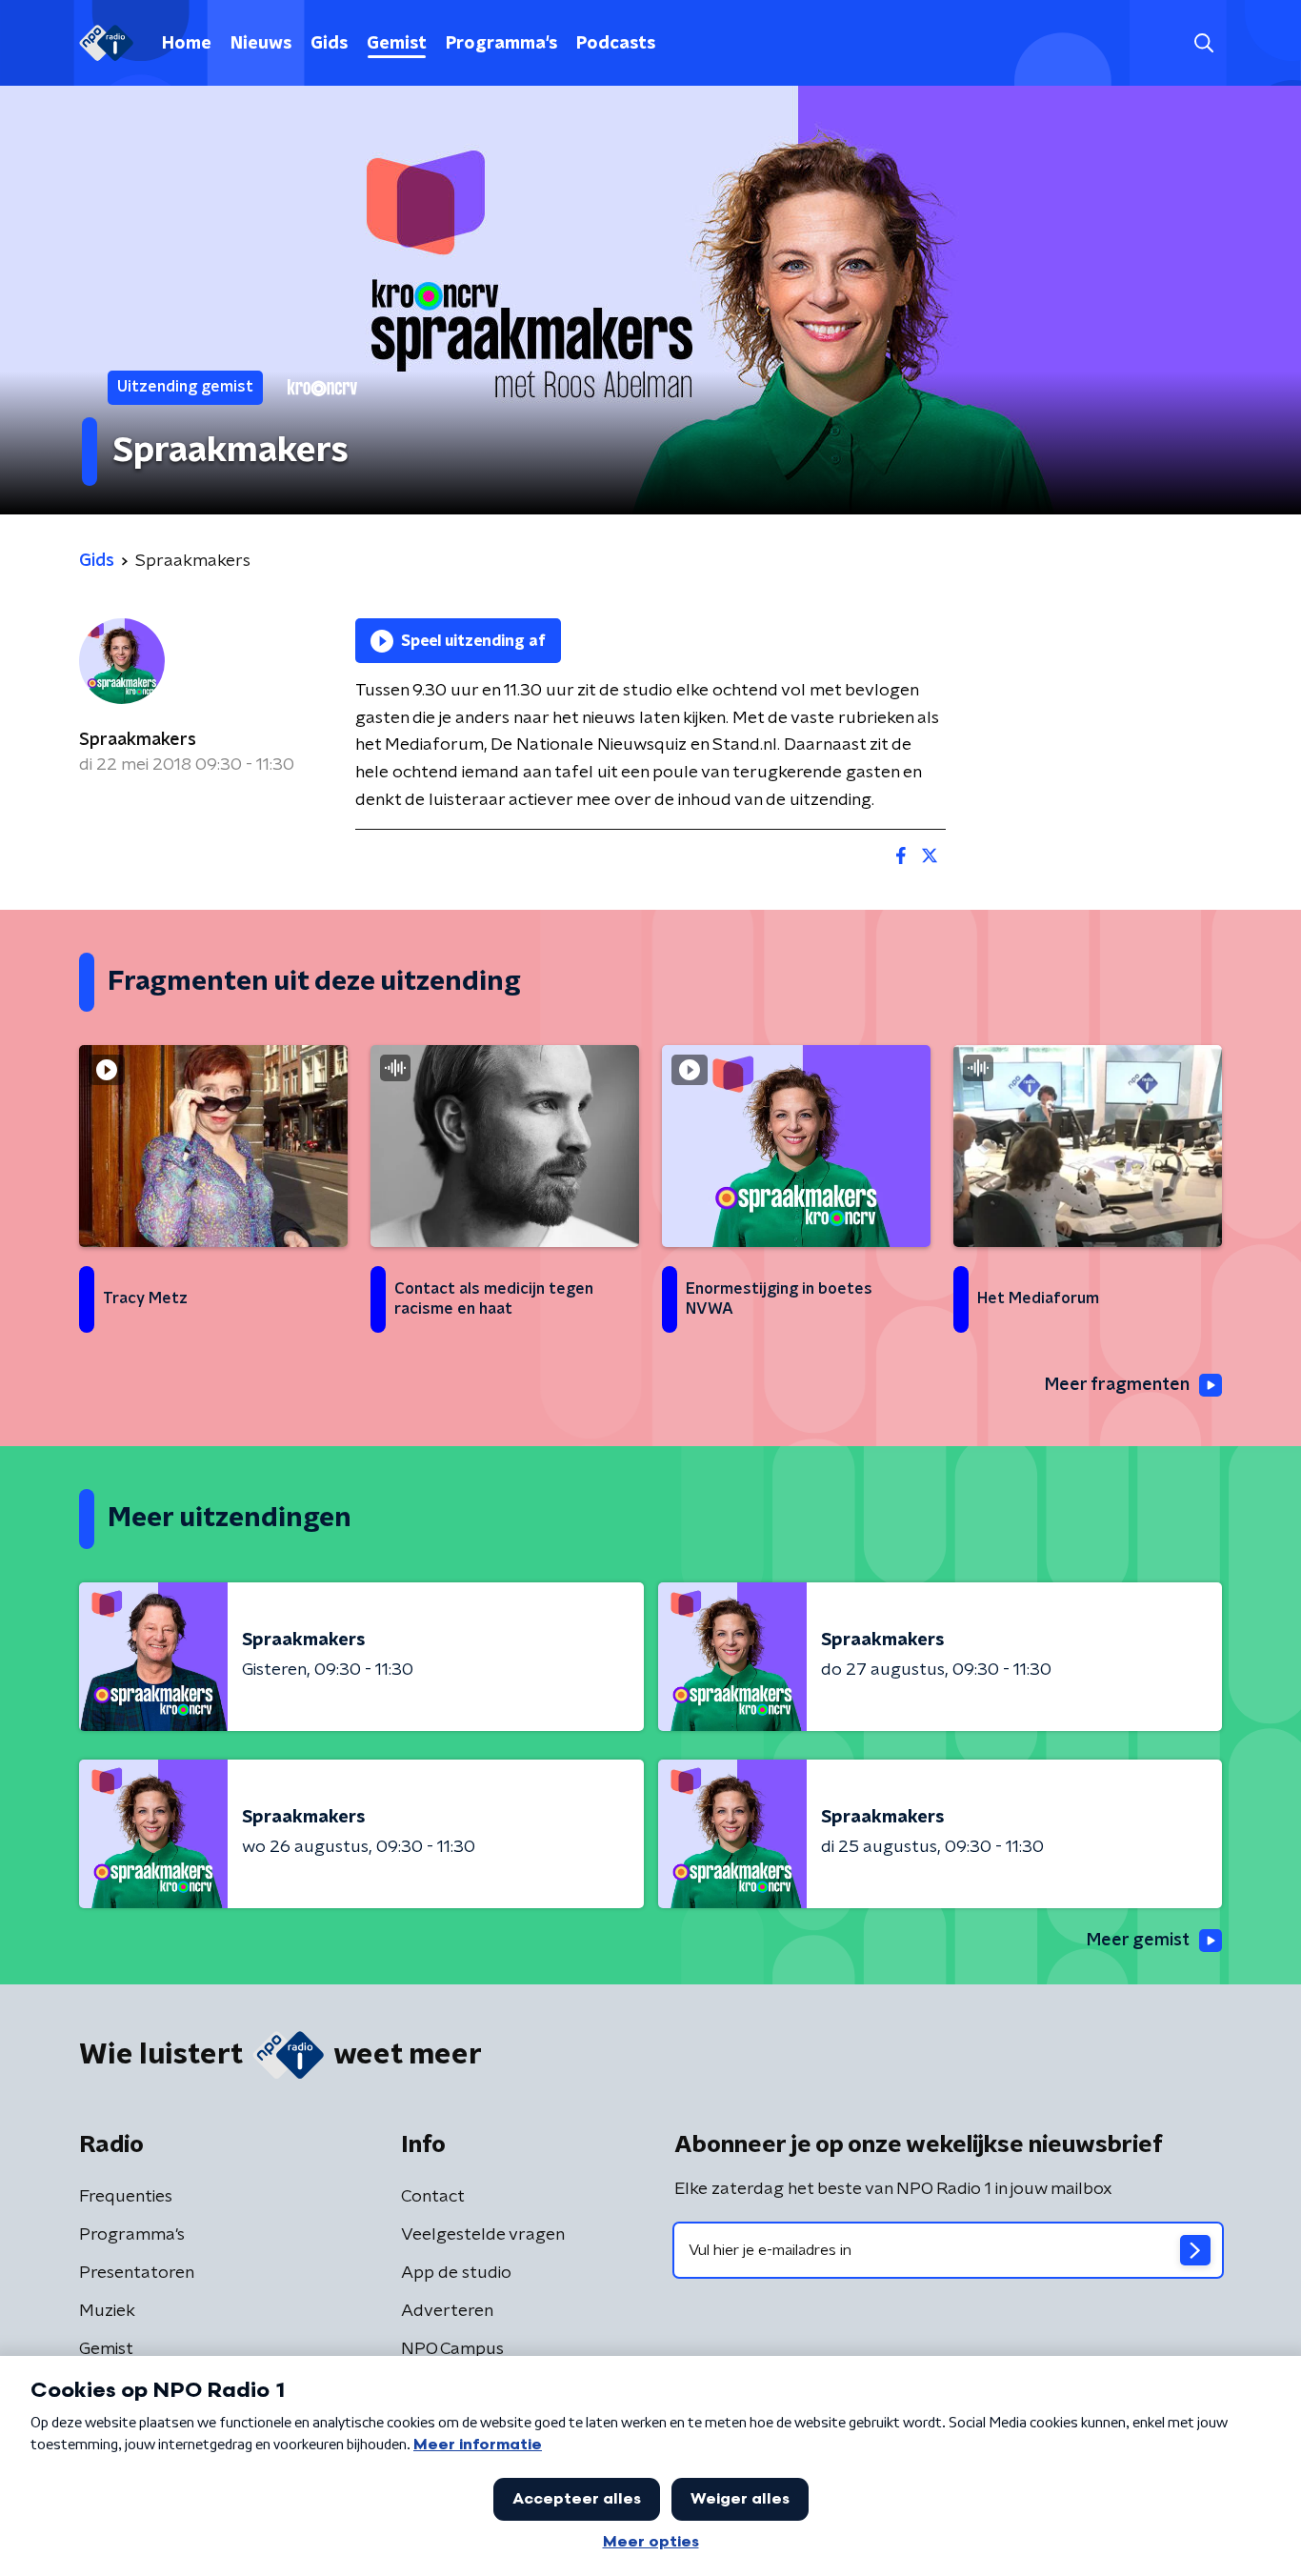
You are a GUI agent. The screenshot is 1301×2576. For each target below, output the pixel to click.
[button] (1203, 43)
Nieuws (261, 44)
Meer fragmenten (1117, 1385)
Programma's (501, 44)
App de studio (456, 2273)
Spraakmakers (138, 740)
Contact (433, 2197)
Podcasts (616, 44)
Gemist (397, 44)
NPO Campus (452, 2349)
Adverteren (447, 2311)
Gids (329, 44)
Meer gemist (1138, 1941)
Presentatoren (137, 2273)
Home (187, 44)
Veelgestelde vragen (483, 2235)
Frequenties (126, 2197)
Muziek (107, 2311)
